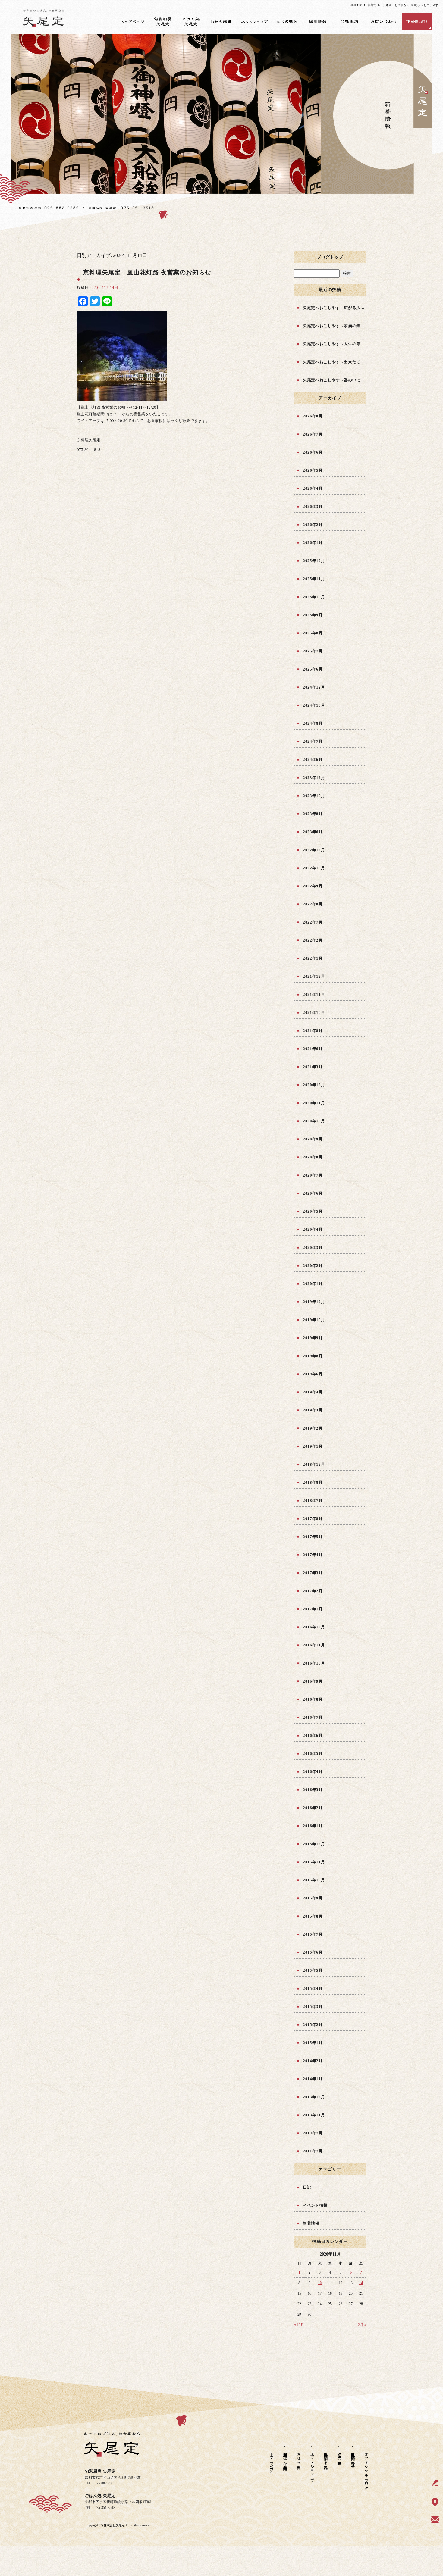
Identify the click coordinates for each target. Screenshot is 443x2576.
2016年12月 (314, 1627)
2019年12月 (314, 1302)
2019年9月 (313, 1338)
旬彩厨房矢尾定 (164, 22)
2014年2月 (313, 2061)
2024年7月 (313, 741)
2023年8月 (313, 814)
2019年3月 (313, 1410)
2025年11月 (314, 579)
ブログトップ (330, 257)
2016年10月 (314, 1663)
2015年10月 (314, 1880)
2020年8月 (313, 1157)
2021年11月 (314, 994)
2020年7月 (313, 1175)
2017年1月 (313, 1609)
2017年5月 (313, 1537)
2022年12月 (314, 850)
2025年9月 (313, 615)
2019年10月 (314, 1320)
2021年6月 (313, 1049)
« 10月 (299, 2325)
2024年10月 (314, 705)
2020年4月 (313, 1229)
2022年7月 (313, 922)
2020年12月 (314, 1085)
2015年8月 (313, 1916)
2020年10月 (314, 1121)
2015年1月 (313, 2043)
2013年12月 (314, 2097)
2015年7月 (313, 1934)
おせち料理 (224, 22)
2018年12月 (314, 1464)
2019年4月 (313, 1392)
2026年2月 (313, 525)
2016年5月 (313, 1754)
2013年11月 (314, 2115)
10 (320, 2283)
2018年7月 (313, 1501)
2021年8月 (313, 1031)
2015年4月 (313, 1988)
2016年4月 (313, 1772)
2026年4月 (313, 488)
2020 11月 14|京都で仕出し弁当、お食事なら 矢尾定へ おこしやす (394, 5)
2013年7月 (313, 2133)
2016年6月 (313, 1735)
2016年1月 (313, 1826)
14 (361, 2283)
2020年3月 (313, 1247)
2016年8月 (313, 1699)
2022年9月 (313, 886)
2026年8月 (313, 416)
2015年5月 (313, 1970)
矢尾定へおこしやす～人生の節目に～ (335, 344)
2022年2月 (313, 940)
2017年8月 (313, 1519)
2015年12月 (314, 1844)
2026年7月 (313, 434)
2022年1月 (313, 958)
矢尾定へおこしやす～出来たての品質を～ (335, 362)
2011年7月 (313, 2151)
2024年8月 (313, 723)
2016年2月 (313, 1808)
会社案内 (350, 22)
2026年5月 (313, 470)
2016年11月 (314, 1645)
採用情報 (320, 22)
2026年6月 (313, 452)
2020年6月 (313, 1193)
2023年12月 (314, 778)
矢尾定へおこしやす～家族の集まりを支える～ (335, 326)
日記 (307, 2187)
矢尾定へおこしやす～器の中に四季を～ (335, 380)
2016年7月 (313, 1717)
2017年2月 (313, 1591)
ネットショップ (256, 22)
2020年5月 (313, 1211)
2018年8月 (313, 1482)
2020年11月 (314, 1103)
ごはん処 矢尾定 (194, 22)
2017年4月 (313, 1555)
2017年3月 (313, 1573)
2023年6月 (313, 832)
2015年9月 (313, 1898)
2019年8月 (313, 1356)
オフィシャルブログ (366, 2469)
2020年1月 (313, 1284)
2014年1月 (313, 2079)
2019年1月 (313, 1446)
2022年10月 (314, 868)
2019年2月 (313, 1428)
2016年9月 (313, 1681)
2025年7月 (313, 651)
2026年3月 (313, 506)
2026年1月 (313, 543)
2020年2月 (313, 1266)
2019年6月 (313, 1374)
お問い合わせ (384, 22)
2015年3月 (313, 2007)
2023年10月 (314, 796)
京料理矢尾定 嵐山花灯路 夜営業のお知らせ (147, 272)
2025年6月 (313, 669)
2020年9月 (313, 1139)
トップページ (132, 22)
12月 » (361, 2325)
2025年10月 (314, 597)
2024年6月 (313, 760)
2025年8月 (313, 633)
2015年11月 (314, 1862)
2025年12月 (314, 561)
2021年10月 (314, 1013)
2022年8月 (313, 904)
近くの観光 (289, 22)
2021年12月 (314, 976)
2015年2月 (313, 2025)
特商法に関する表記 (326, 2456)
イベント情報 (315, 2205)
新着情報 (311, 2223)
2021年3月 (313, 1067)
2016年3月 (313, 1790)
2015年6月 (313, 1952)
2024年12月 (314, 687)
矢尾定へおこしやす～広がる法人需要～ (335, 308)
